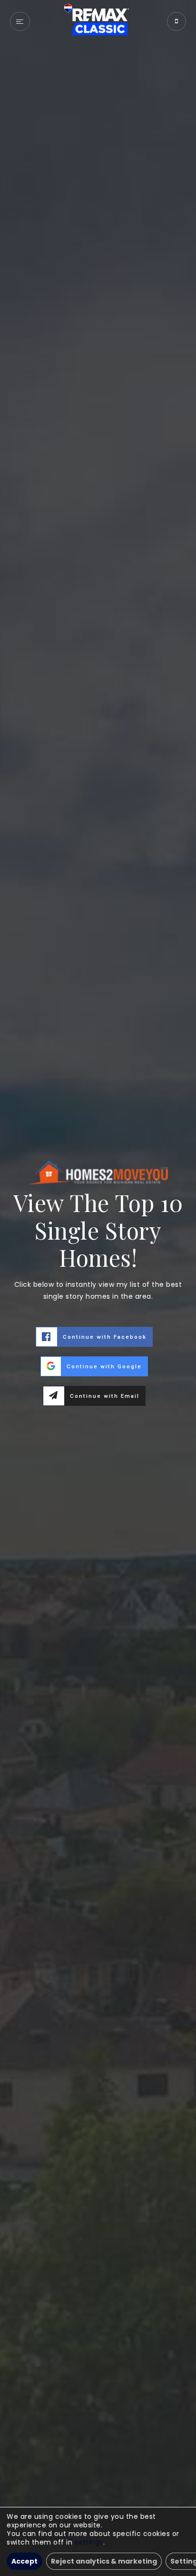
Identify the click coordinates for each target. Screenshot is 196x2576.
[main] (98, 1288)
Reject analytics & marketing (104, 2561)
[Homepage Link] (98, 21)
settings (89, 2542)
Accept (24, 2561)
